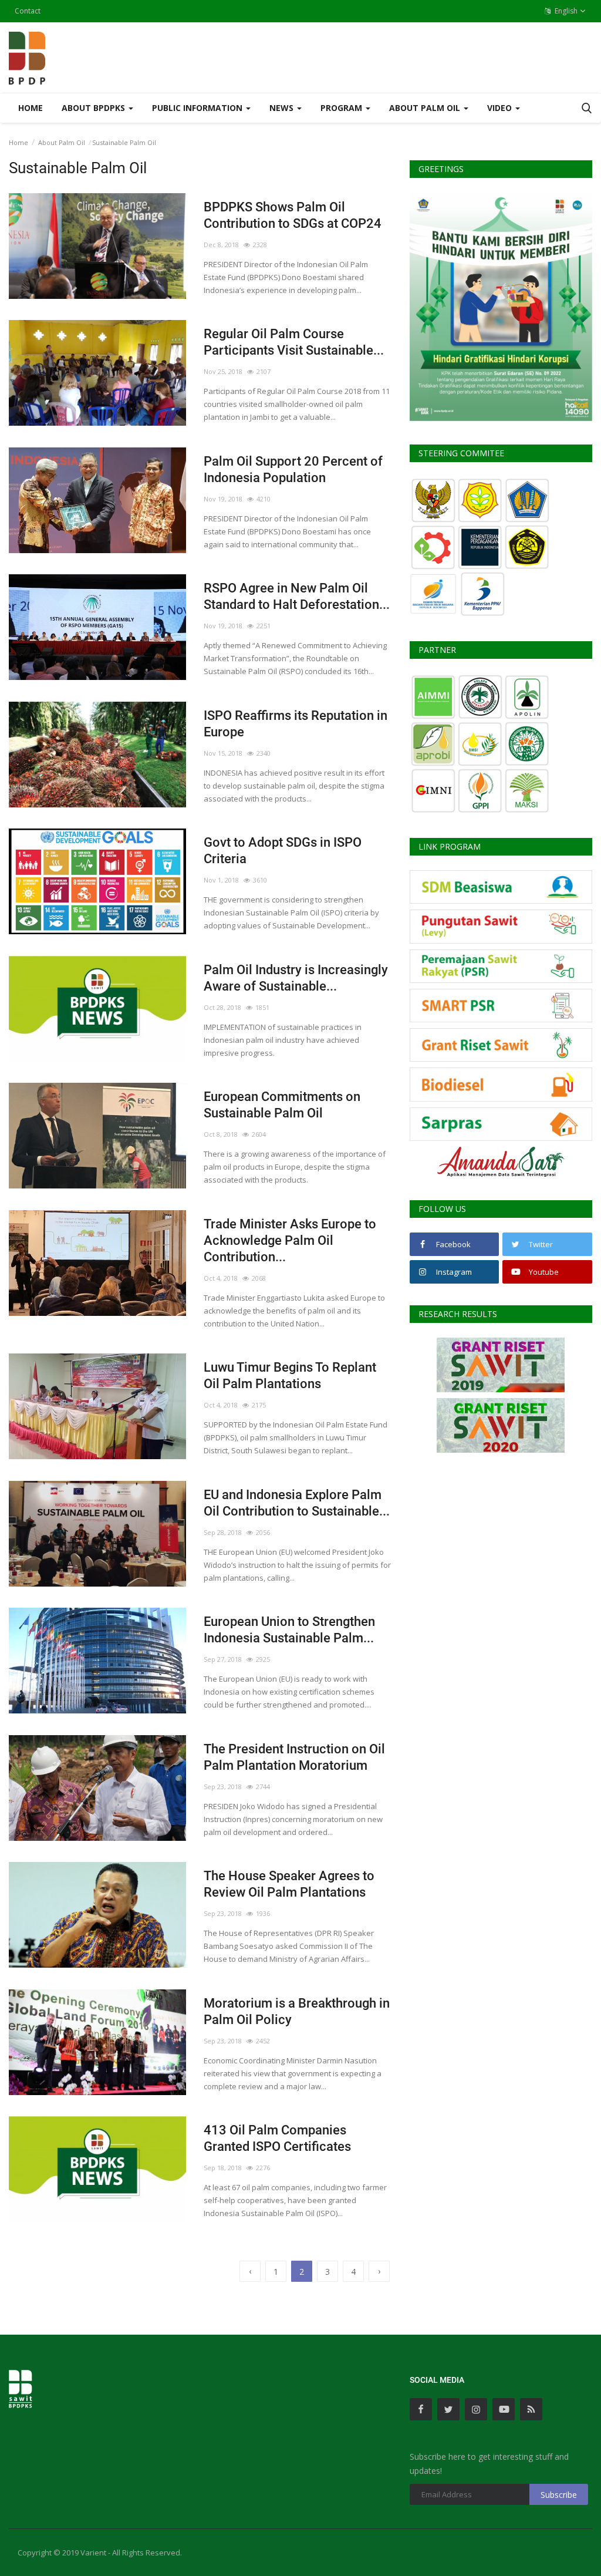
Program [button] (342, 108)
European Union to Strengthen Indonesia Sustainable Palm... (289, 1630)
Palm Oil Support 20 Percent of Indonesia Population (293, 469)
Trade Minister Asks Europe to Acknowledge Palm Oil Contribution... (290, 1240)
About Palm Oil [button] (426, 108)
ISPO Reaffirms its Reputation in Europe (296, 724)
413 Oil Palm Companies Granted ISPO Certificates (277, 2138)
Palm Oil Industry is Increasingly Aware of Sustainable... (296, 978)
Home (31, 108)
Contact (28, 11)
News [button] (283, 108)
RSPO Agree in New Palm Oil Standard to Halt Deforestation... (297, 596)
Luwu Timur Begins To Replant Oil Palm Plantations (290, 1375)
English (565, 11)
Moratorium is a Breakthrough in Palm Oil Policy (297, 2011)
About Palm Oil (62, 142)
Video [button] (501, 108)
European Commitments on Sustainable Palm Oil (282, 1105)
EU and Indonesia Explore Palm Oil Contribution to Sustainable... (297, 1503)
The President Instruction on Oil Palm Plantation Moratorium (294, 1757)
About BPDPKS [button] (94, 108)
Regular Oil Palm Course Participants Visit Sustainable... (294, 342)
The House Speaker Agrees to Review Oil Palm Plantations (289, 1884)
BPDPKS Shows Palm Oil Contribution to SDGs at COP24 (293, 215)
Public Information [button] (198, 108)
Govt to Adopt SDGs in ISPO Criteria (283, 851)
